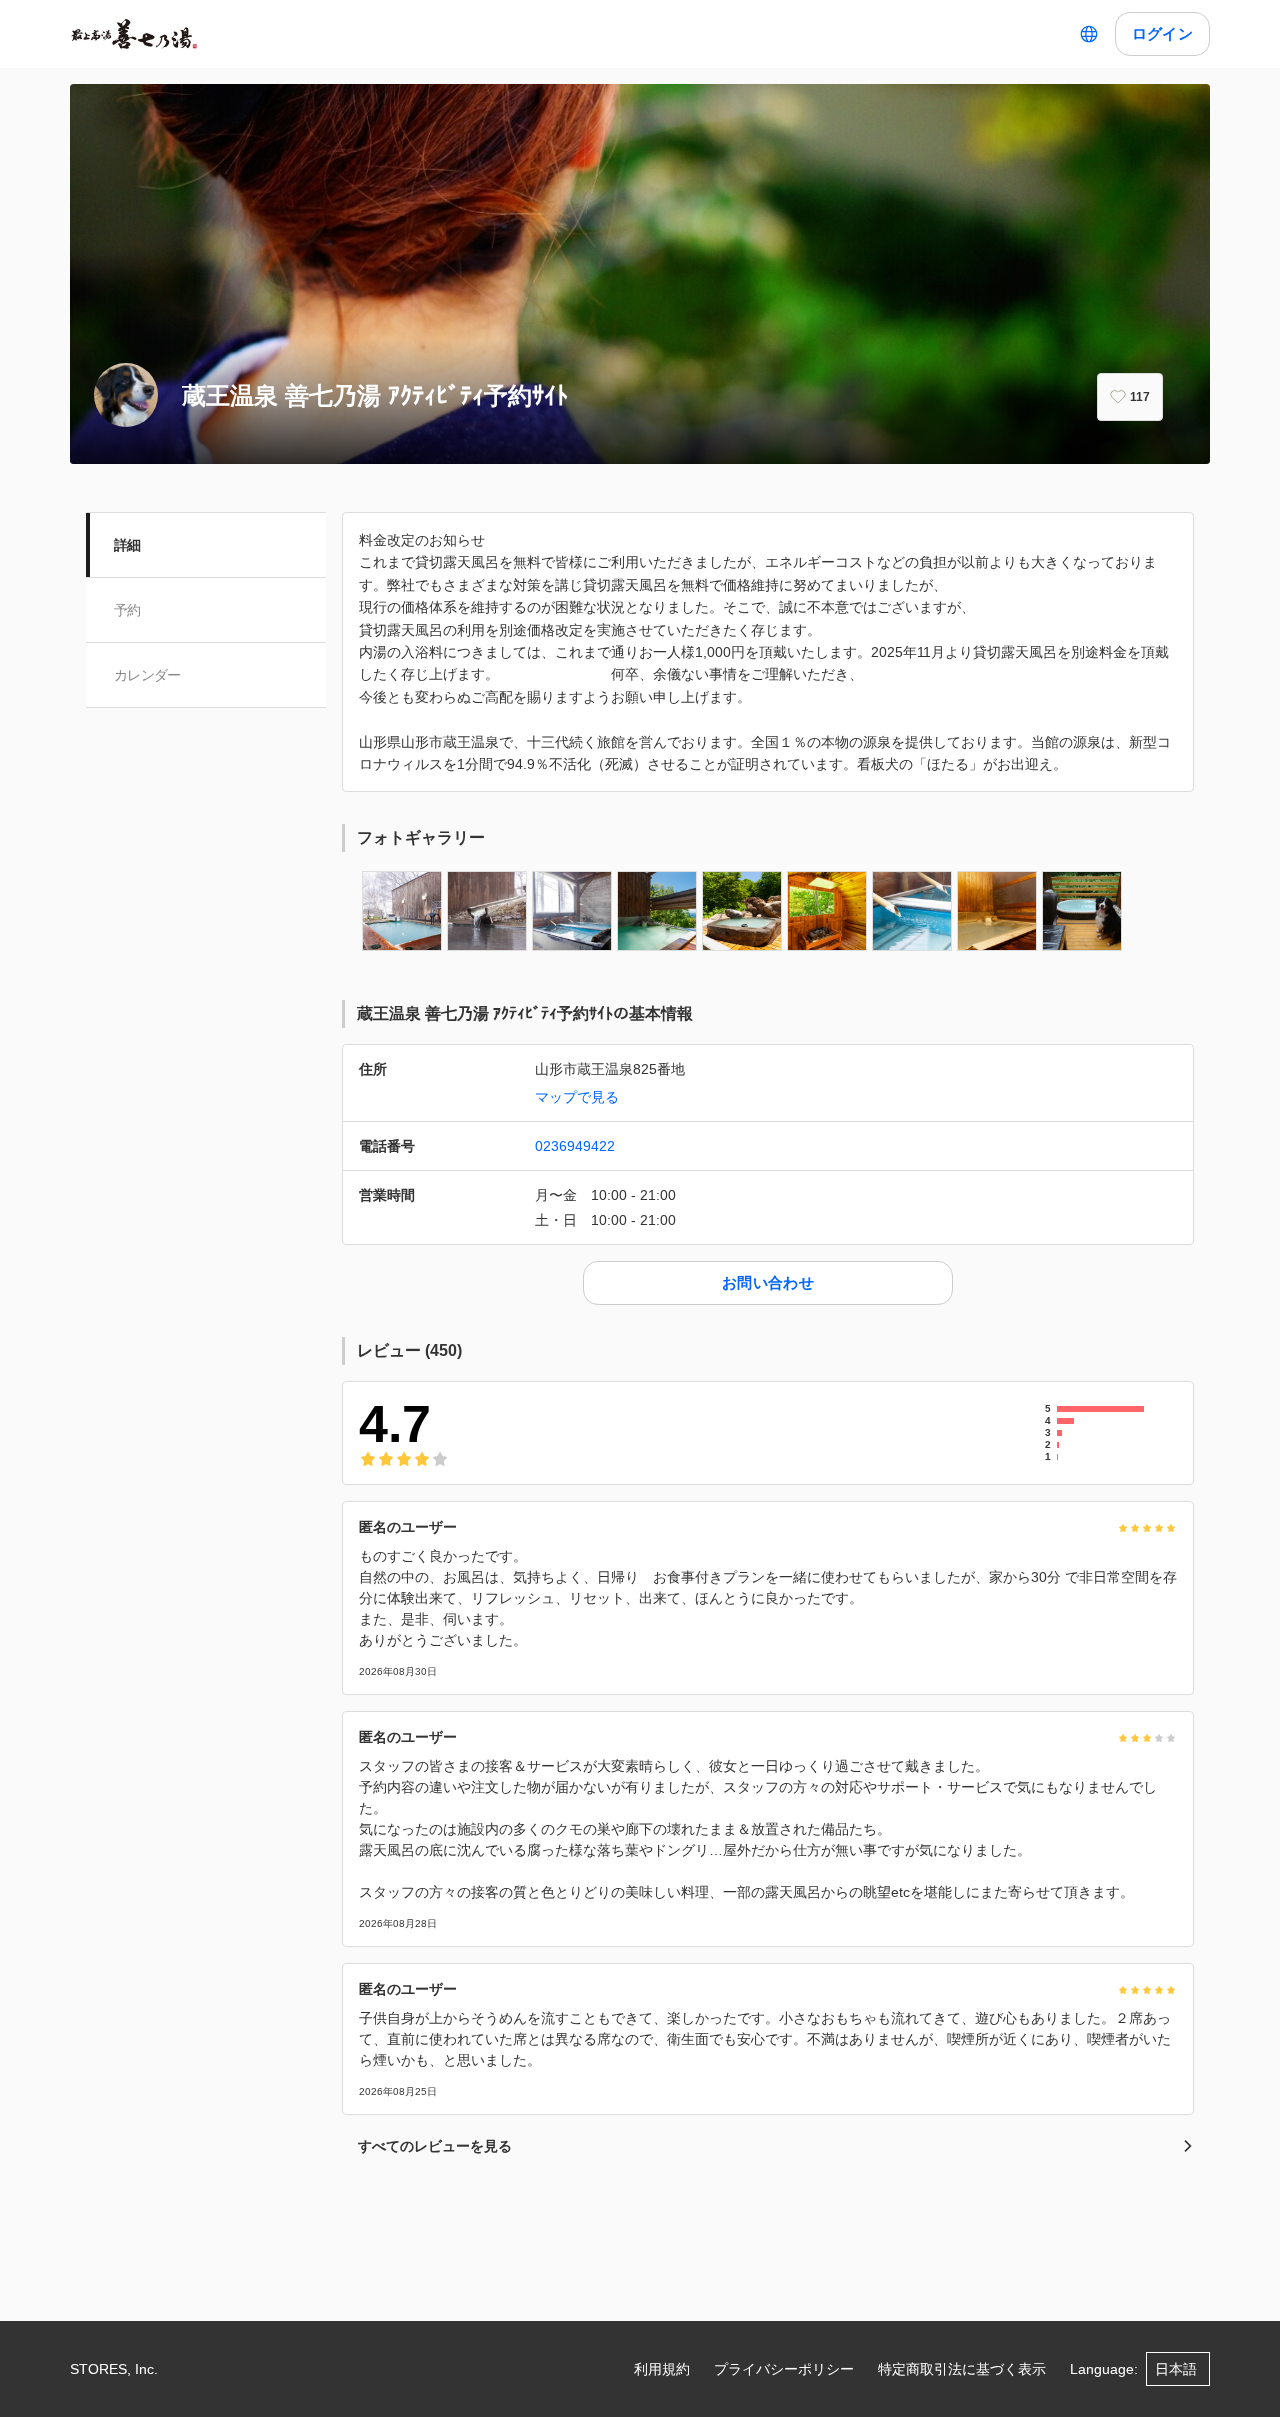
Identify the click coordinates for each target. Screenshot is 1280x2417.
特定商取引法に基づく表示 (962, 2369)
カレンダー (147, 675)
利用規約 (662, 2369)
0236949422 (575, 1146)
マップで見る (577, 1097)
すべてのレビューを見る (435, 2146)
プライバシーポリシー (784, 2369)
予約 (127, 610)
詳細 (127, 545)
